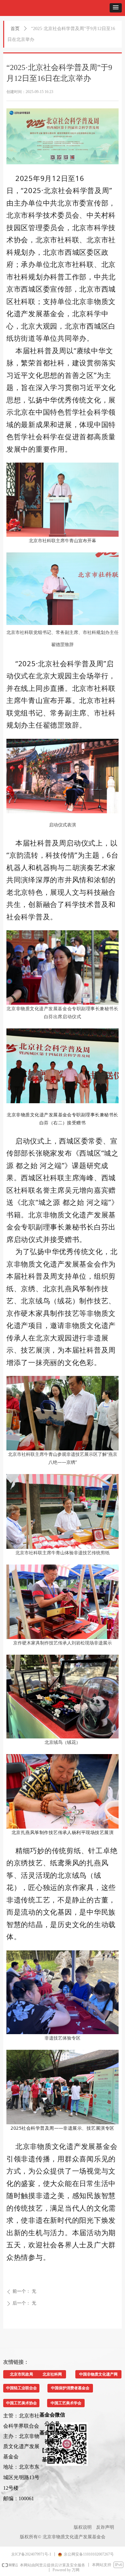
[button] (116, 8)
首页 (15, 29)
